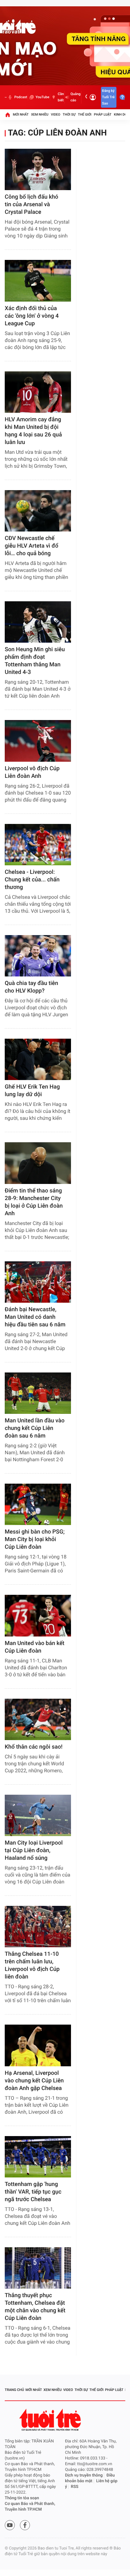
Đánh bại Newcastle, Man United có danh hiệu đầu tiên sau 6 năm (35, 1317)
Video (56, 114)
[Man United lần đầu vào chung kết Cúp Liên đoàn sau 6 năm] (38, 1393)
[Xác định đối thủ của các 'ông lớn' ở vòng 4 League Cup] (38, 281)
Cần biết (61, 97)
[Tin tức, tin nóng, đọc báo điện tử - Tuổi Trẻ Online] (6, 97)
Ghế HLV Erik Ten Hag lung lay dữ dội (32, 1091)
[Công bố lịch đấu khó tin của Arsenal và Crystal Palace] (38, 169)
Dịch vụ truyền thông (84, 2475)
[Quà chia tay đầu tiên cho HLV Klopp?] (38, 956)
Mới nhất (21, 114)
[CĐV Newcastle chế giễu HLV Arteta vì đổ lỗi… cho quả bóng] (38, 511)
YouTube (42, 97)
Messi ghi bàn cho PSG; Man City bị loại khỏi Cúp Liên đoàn (35, 1539)
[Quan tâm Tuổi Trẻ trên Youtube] (10, 2525)
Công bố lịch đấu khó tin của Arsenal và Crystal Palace (32, 204)
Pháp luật (103, 114)
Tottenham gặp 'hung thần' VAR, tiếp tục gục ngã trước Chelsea (33, 2192)
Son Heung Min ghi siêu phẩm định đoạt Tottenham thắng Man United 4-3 (35, 661)
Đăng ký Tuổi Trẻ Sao (108, 97)
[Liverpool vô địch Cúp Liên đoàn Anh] (38, 741)
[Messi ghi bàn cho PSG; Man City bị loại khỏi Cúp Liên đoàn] (38, 1504)
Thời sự (69, 114)
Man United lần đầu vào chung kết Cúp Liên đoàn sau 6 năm (35, 1428)
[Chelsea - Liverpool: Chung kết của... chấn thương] (38, 845)
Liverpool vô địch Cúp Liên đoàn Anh (32, 772)
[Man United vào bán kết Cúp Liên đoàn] (38, 1615)
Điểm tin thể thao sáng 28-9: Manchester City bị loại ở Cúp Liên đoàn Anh (34, 1202)
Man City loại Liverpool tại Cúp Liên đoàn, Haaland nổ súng (34, 1850)
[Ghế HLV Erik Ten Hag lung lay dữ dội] (38, 1059)
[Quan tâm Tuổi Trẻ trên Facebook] (25, 2525)
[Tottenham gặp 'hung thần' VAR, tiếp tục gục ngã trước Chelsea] (38, 2157)
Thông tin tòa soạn (22, 2498)
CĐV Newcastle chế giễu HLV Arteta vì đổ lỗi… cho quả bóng (32, 546)
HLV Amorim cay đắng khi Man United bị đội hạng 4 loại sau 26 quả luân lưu (33, 431)
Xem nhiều (40, 114)
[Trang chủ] (8, 115)
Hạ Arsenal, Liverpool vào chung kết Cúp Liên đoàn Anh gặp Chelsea (34, 2081)
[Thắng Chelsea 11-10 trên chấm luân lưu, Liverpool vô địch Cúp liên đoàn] (38, 1927)
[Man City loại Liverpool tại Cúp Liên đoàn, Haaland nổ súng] (38, 1815)
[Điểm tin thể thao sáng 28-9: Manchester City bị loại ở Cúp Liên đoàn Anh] (38, 1163)
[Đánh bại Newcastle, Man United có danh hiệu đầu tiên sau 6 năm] (38, 1282)
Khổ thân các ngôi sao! (34, 1747)
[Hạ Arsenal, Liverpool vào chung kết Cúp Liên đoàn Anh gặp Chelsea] (38, 2045)
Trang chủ (14, 2390)
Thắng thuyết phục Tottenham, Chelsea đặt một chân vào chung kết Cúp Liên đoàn (35, 2307)
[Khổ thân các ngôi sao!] (38, 1719)
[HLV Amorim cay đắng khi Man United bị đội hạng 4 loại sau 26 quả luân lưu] (38, 392)
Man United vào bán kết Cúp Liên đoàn (35, 1647)
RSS (75, 2487)
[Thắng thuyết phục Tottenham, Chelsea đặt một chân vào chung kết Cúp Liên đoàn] (38, 2268)
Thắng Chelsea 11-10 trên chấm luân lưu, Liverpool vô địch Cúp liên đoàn (32, 1965)
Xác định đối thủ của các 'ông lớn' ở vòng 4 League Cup (32, 316)
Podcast (21, 97)
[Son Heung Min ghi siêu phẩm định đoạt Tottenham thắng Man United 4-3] (38, 622)
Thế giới (85, 114)
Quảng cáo (75, 97)
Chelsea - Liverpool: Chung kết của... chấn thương (32, 880)
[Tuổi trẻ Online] (51, 2420)
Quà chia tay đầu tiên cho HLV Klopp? (31, 987)
